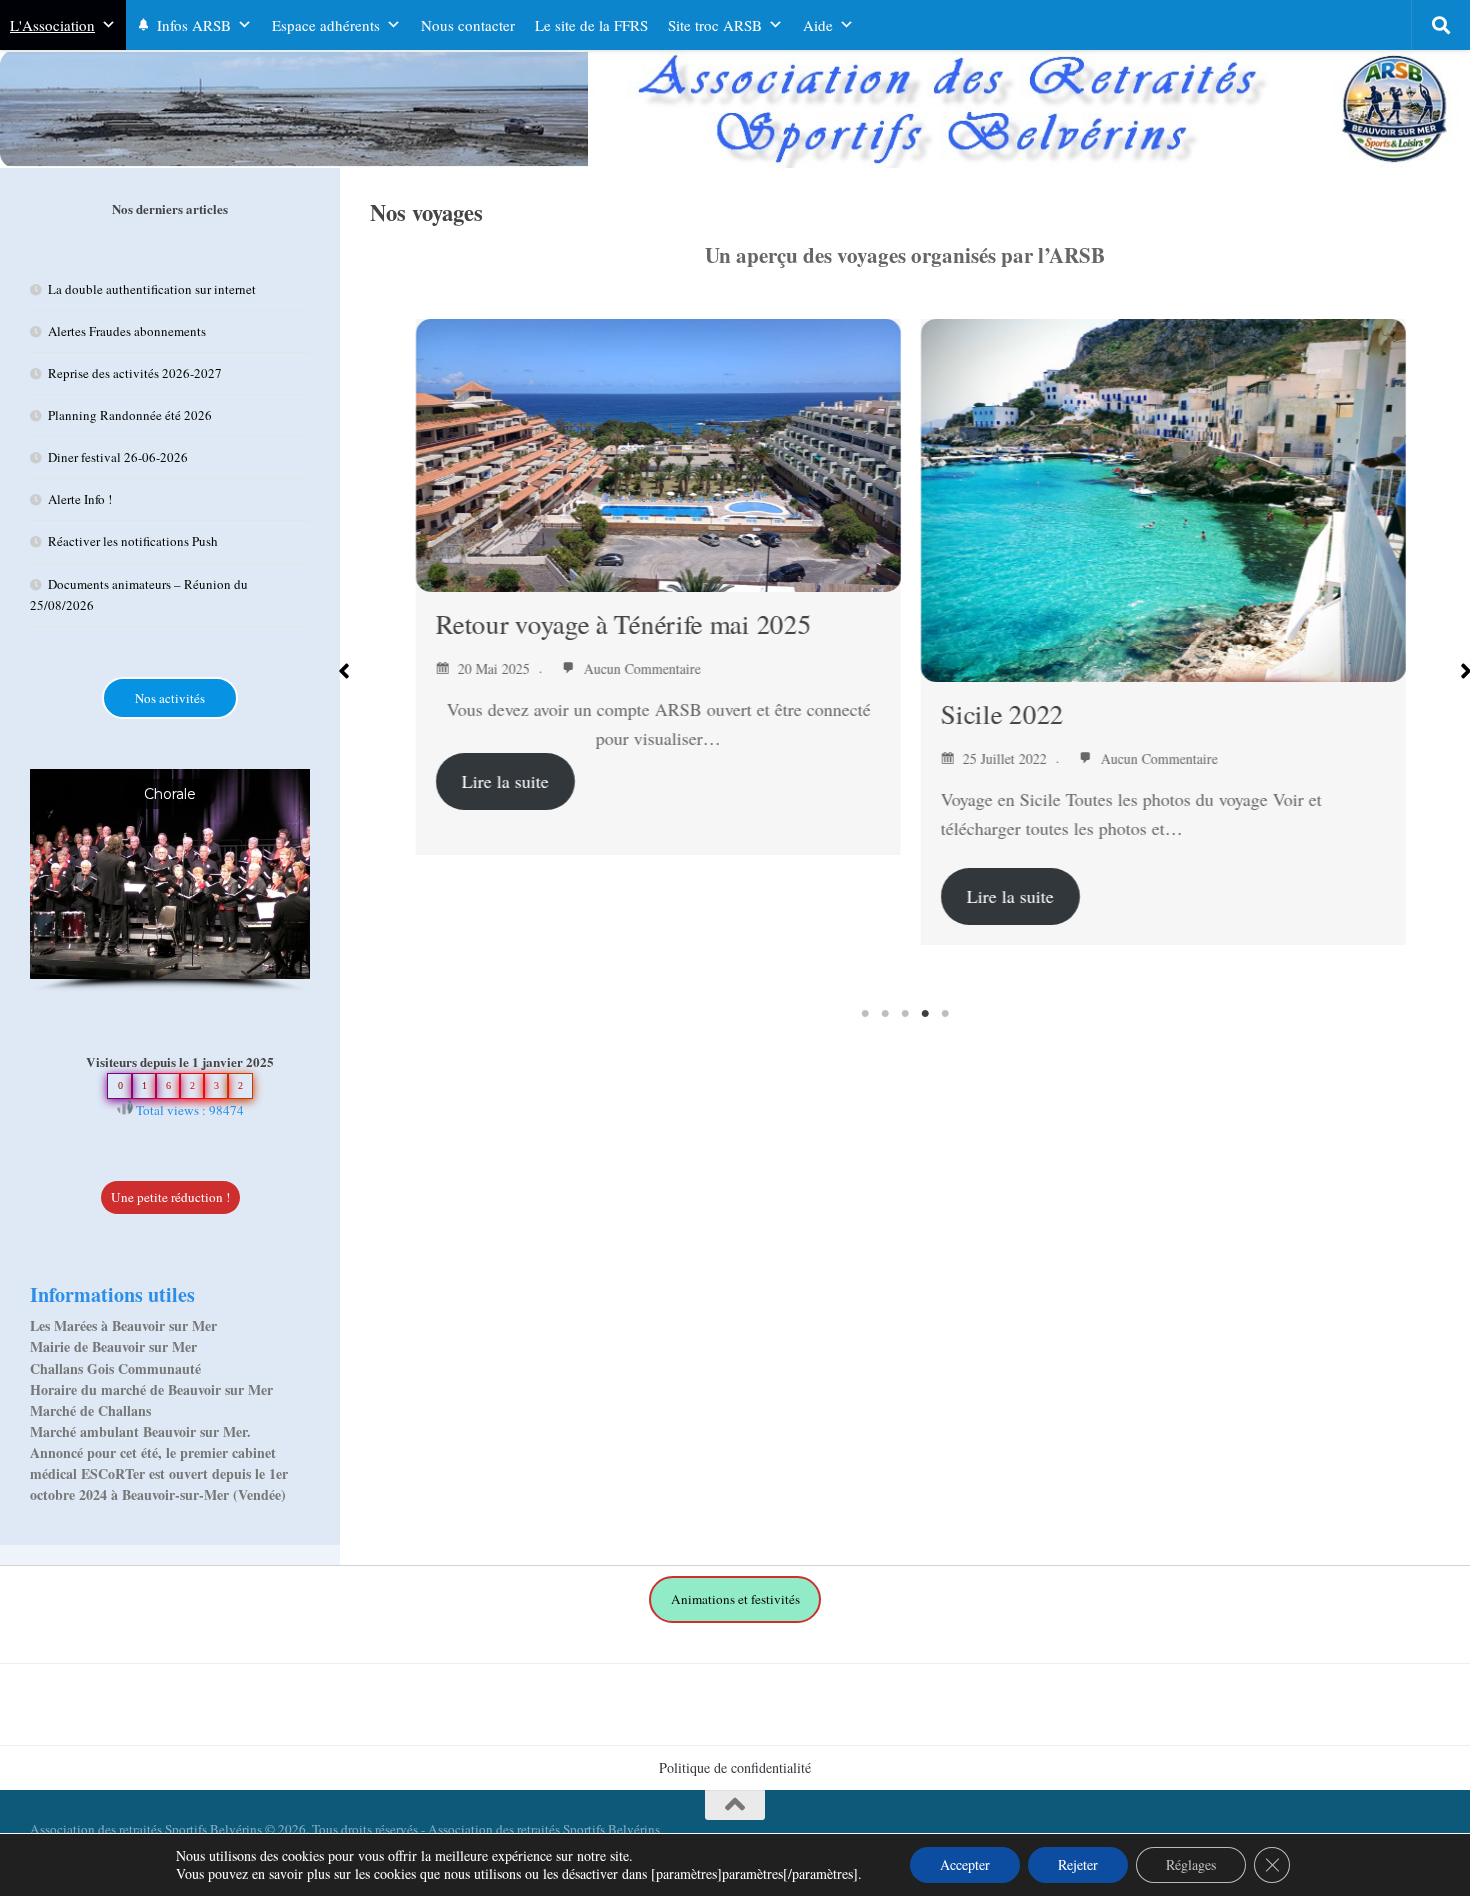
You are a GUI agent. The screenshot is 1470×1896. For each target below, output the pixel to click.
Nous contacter (468, 25)
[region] (170, 880)
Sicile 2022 (996, 714)
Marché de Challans (90, 1410)
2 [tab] (885, 1014)
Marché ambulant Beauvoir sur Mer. (140, 1431)
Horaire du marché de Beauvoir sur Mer (151, 1389)
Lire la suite (499, 781)
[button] (344, 671)
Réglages (1191, 1864)
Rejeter (1078, 1864)
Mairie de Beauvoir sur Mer (113, 1346)
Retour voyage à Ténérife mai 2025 (617, 624)
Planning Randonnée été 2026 (130, 415)
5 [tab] (945, 1014)
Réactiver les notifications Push (133, 541)
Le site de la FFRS (591, 25)
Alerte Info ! (80, 499)
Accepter (965, 1864)
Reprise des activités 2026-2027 (135, 373)
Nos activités (170, 698)
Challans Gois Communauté (115, 1368)
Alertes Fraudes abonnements (127, 331)
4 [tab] (925, 1014)
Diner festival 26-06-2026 (118, 457)
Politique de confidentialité (735, 1767)
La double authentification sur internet (152, 289)
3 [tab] (905, 1014)
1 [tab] (865, 1014)
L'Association (52, 25)
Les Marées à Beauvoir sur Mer (123, 1325)
